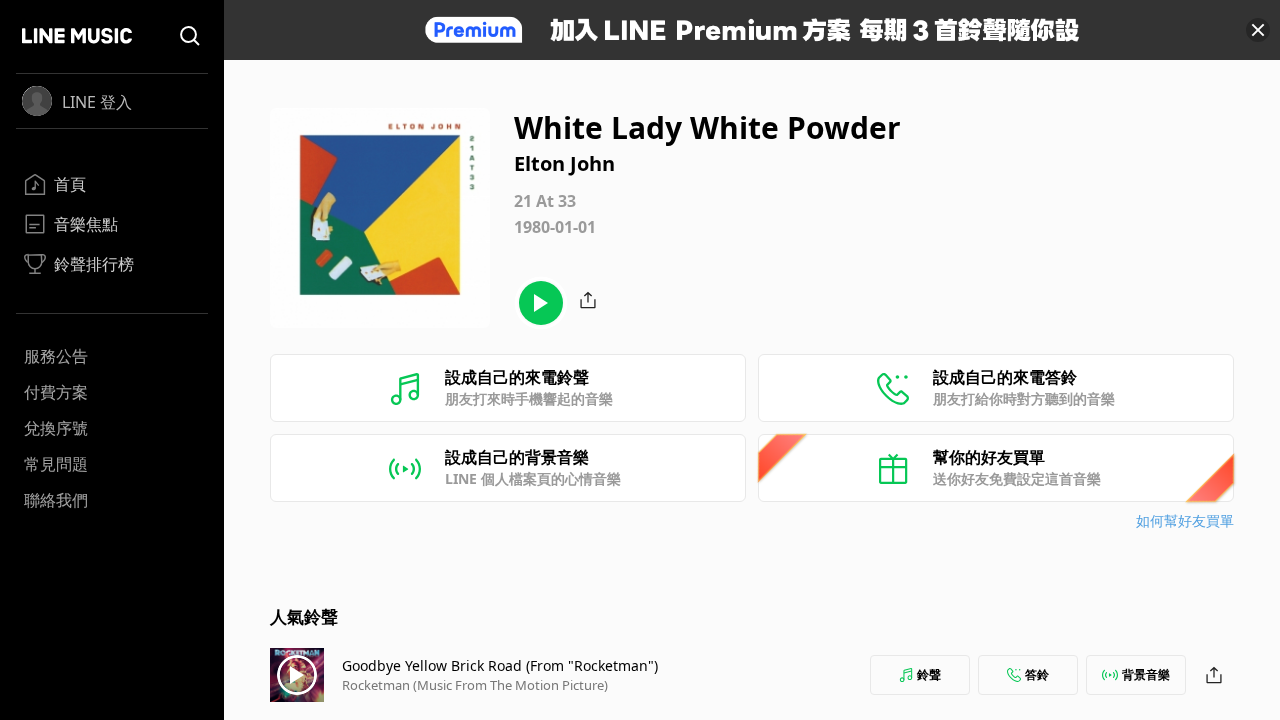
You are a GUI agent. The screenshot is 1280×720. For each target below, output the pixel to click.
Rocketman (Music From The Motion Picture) (475, 685)
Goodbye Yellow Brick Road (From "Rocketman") (500, 665)
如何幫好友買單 (1185, 520)
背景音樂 (1146, 674)
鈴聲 (929, 674)
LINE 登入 (97, 102)
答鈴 (1037, 674)
